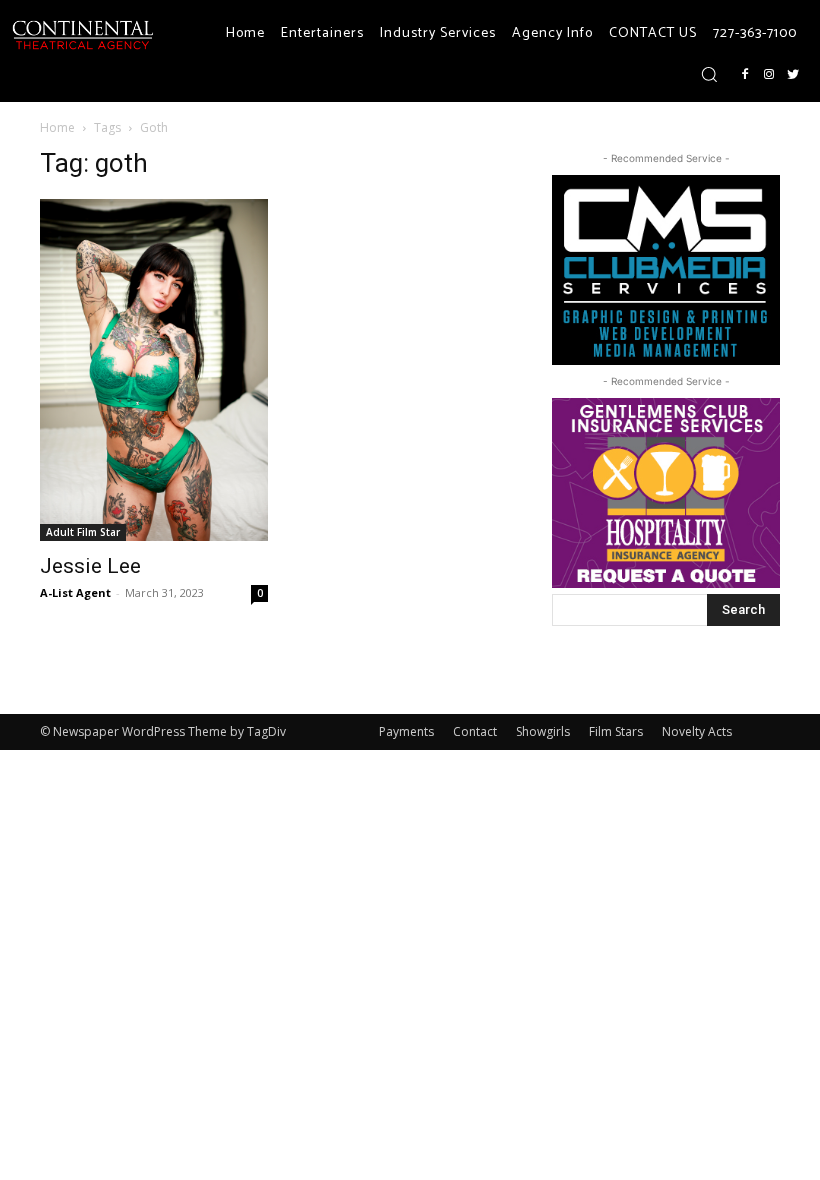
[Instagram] (769, 75)
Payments (406, 731)
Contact (475, 731)
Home (57, 127)
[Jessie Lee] (154, 370)
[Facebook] (745, 75)
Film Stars (616, 731)
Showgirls (543, 731)
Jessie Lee (90, 566)
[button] (709, 74)
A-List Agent (75, 592)
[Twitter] (793, 75)
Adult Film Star (83, 532)
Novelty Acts (697, 731)
